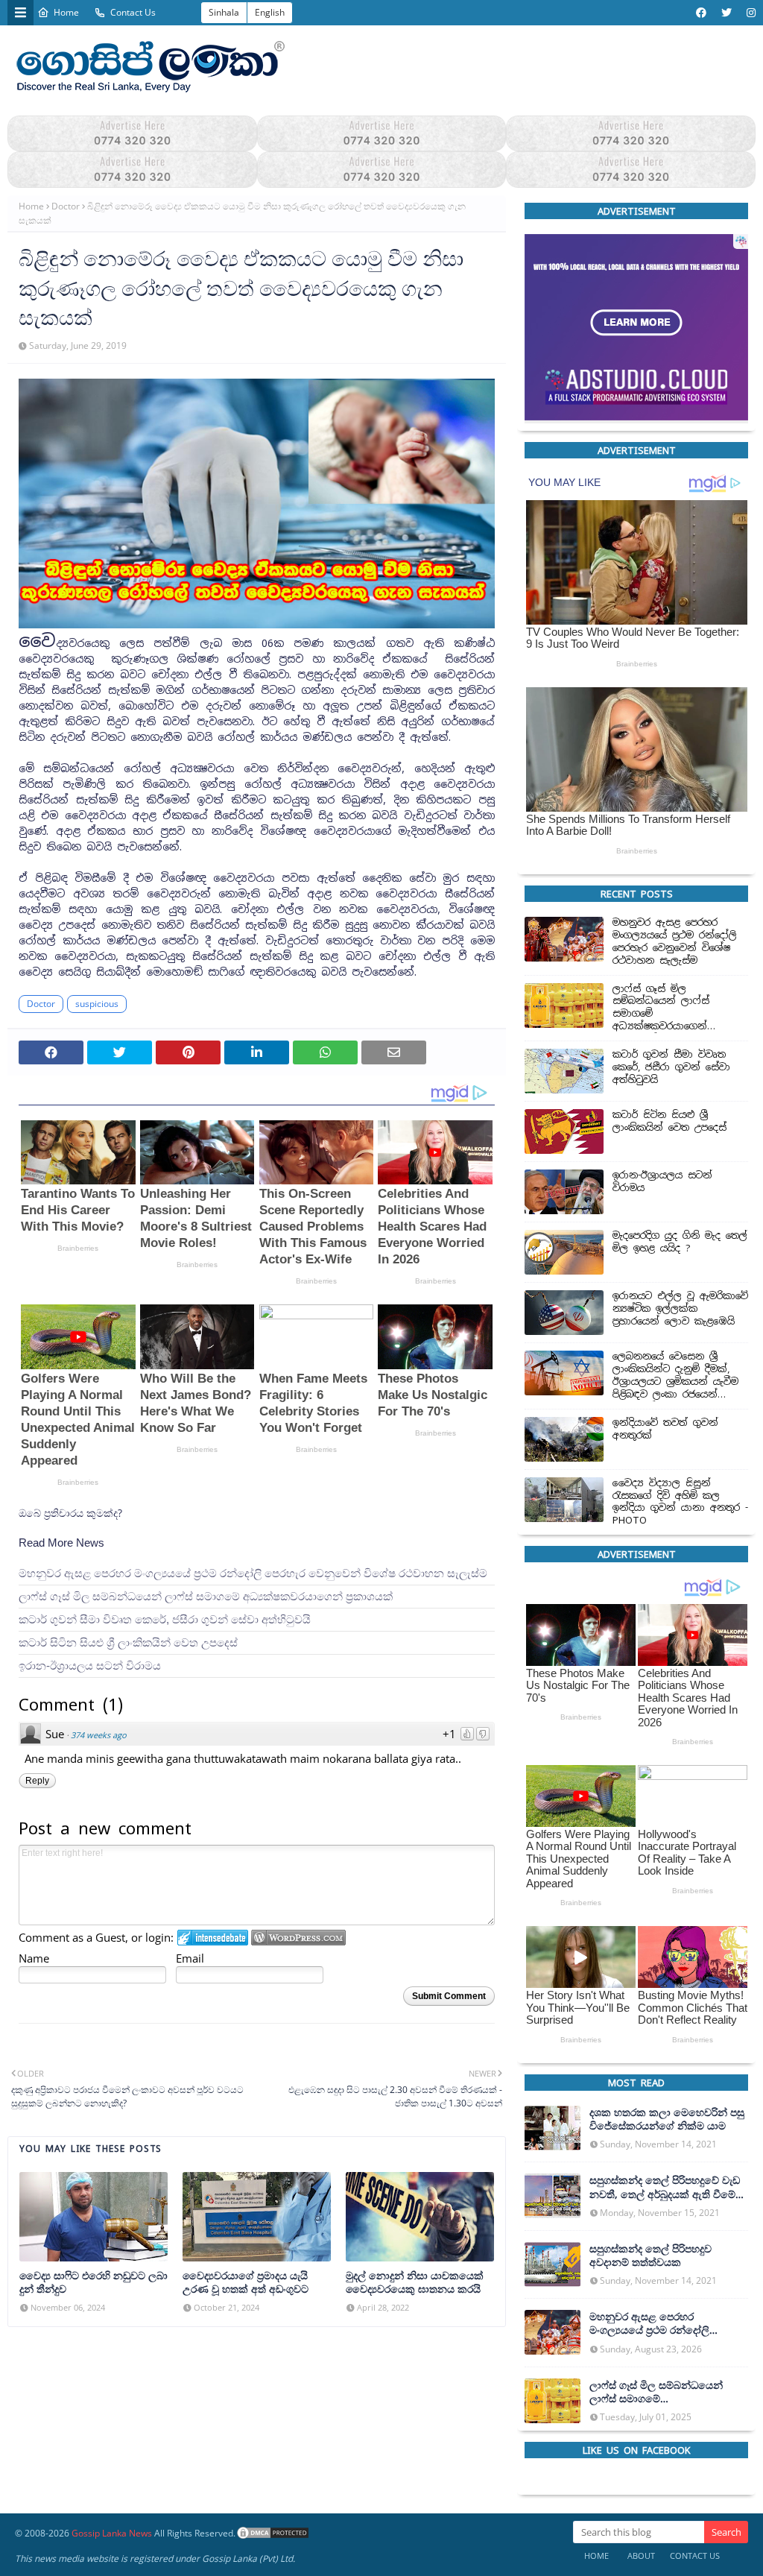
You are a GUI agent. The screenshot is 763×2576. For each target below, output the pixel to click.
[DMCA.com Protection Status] (273, 2533)
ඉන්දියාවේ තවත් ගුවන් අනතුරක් (665, 1429)
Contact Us (133, 12)
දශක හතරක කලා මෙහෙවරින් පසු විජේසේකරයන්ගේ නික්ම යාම (667, 2119)
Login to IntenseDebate (213, 1938)
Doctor (66, 206)
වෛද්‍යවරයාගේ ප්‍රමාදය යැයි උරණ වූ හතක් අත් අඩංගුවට (246, 2282)
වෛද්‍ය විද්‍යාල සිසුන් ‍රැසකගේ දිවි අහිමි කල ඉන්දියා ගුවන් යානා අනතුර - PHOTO (680, 1502)
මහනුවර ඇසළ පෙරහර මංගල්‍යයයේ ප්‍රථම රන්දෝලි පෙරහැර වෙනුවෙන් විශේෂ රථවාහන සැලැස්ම (253, 1572)
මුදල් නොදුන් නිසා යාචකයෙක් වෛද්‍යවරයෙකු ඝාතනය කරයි (415, 2282)
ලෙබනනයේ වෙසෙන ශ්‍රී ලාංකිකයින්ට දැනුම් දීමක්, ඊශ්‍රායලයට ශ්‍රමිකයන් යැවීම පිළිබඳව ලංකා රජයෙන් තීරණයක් (675, 1376)
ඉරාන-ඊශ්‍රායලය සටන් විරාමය (90, 1665)
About (641, 2556)
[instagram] (749, 13)
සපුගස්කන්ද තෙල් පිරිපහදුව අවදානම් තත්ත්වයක (650, 2255)
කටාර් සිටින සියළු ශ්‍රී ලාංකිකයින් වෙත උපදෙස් (128, 1642)
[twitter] (726, 13)
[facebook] (701, 13)
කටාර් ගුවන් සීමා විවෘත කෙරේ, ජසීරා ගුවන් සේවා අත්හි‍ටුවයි (165, 1619)
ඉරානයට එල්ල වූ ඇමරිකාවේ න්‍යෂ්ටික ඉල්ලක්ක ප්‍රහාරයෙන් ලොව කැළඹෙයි (680, 1309)
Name (34, 1958)
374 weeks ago (99, 1734)
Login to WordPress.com (298, 1938)
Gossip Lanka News (112, 2533)
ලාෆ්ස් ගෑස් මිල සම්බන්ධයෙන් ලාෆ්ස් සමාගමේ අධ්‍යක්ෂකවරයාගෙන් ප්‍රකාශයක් (206, 1595)
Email (190, 1958)
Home (66, 12)
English (270, 12)
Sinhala (224, 12)
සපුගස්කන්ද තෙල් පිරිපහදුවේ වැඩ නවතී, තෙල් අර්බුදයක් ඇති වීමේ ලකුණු (665, 2187)
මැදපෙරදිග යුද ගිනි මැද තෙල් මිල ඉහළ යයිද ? (680, 1242)
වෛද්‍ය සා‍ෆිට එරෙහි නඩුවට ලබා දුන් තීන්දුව (94, 2282)
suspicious (97, 1004)
